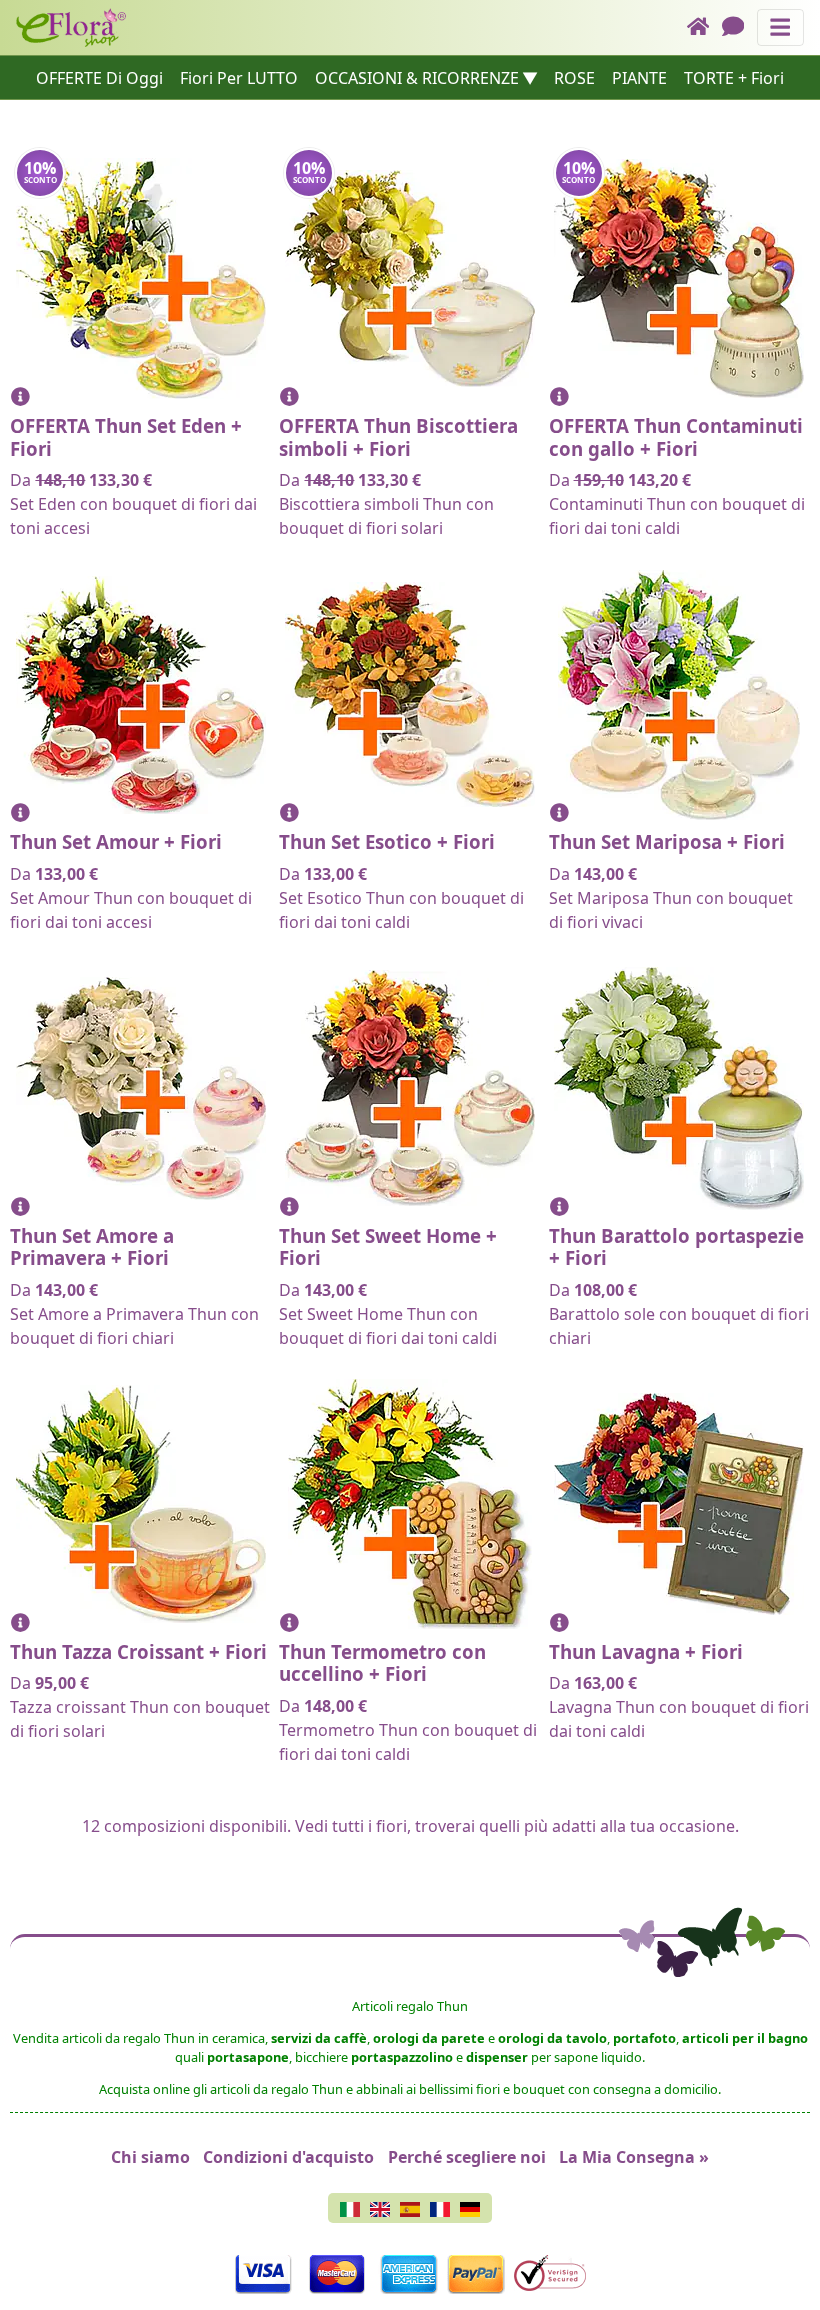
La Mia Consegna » (634, 2157)
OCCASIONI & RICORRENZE (417, 78)
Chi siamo (150, 2157)
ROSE (574, 78)
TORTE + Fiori (734, 78)
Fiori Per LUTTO (239, 78)
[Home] (704, 27)
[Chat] (739, 27)
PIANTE (639, 78)
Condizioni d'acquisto (288, 2157)
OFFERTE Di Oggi (99, 78)
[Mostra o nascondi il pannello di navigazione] (780, 27)
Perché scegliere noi (467, 2157)
